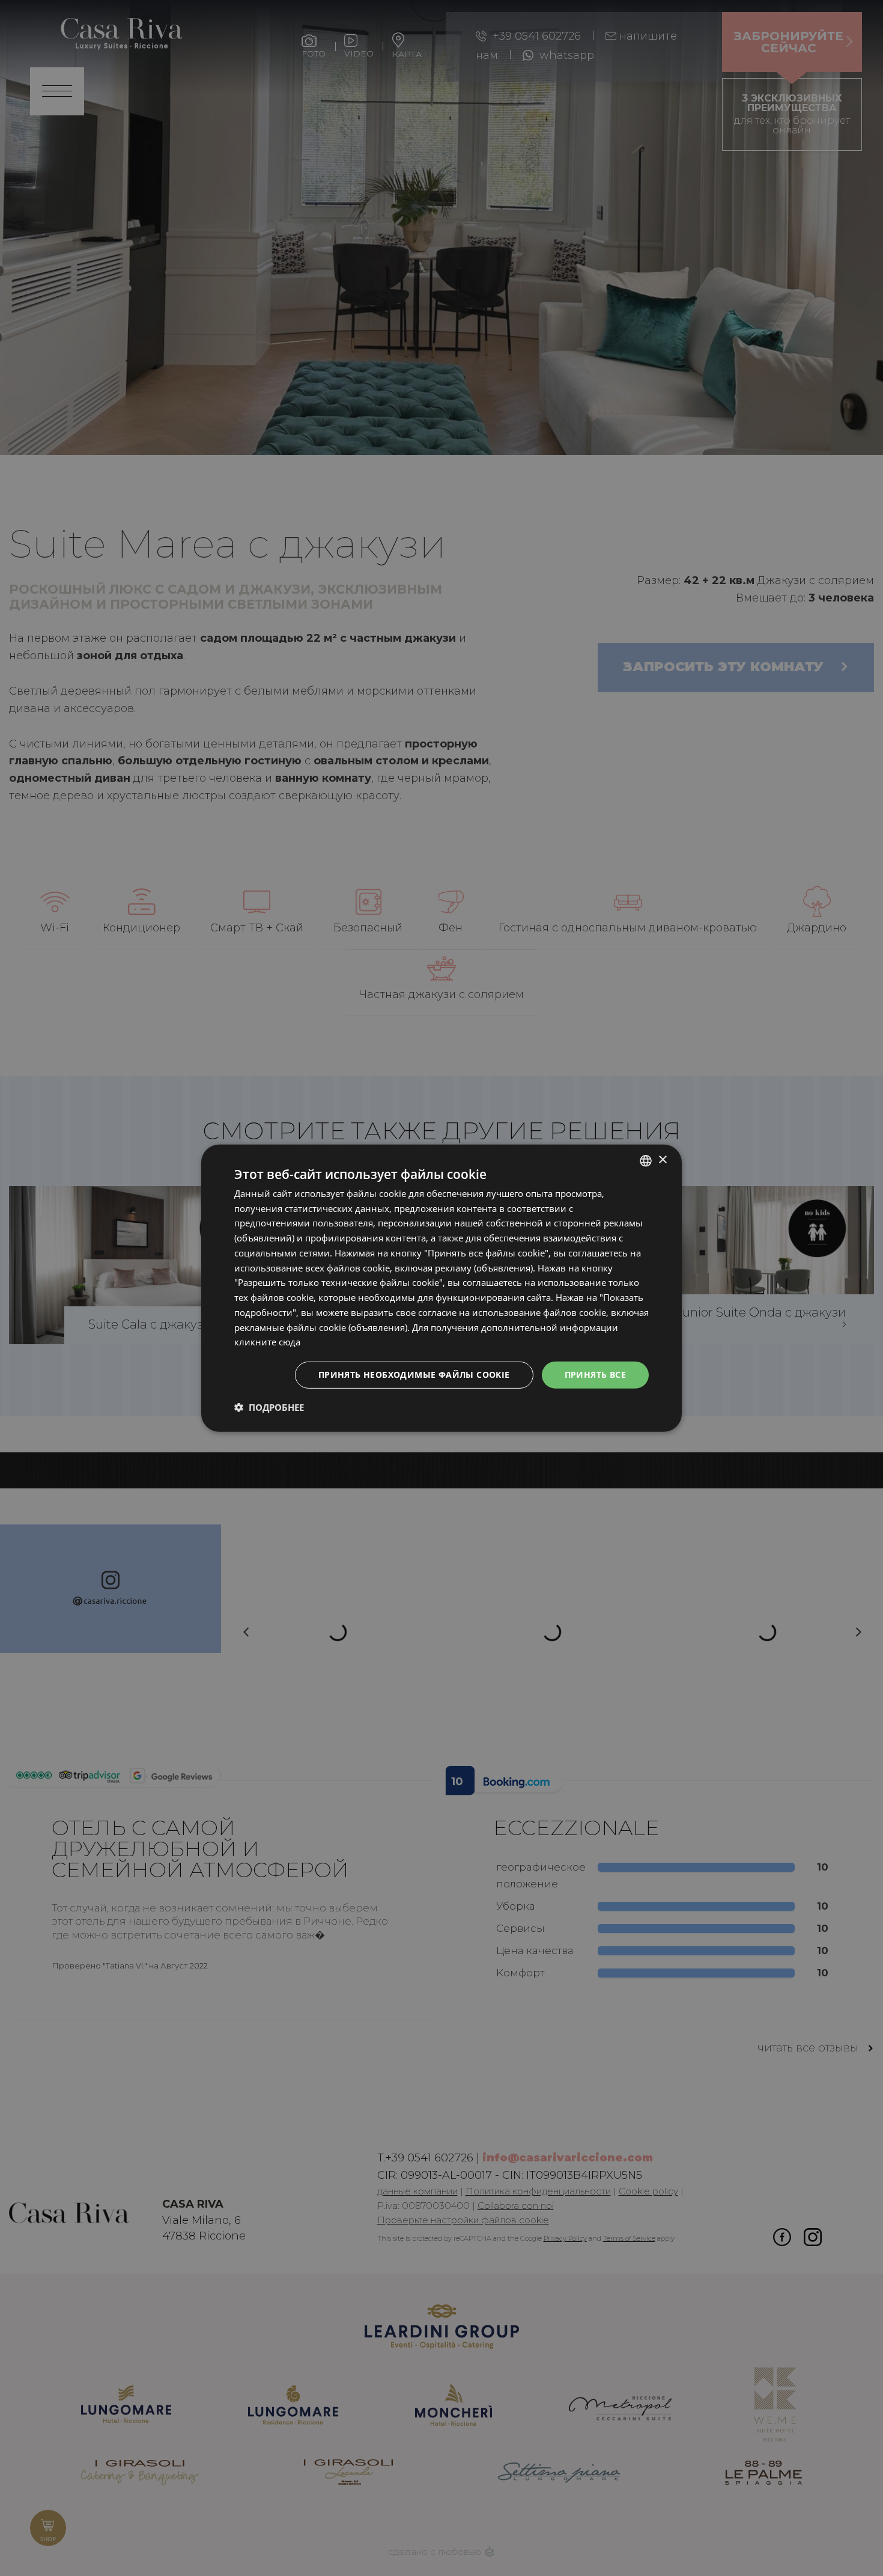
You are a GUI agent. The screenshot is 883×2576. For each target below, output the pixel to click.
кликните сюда (267, 1342)
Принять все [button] (595, 1375)
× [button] (662, 1160)
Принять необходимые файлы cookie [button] (414, 1375)
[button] (269, 1407)
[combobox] (646, 1160)
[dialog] (441, 1288)
